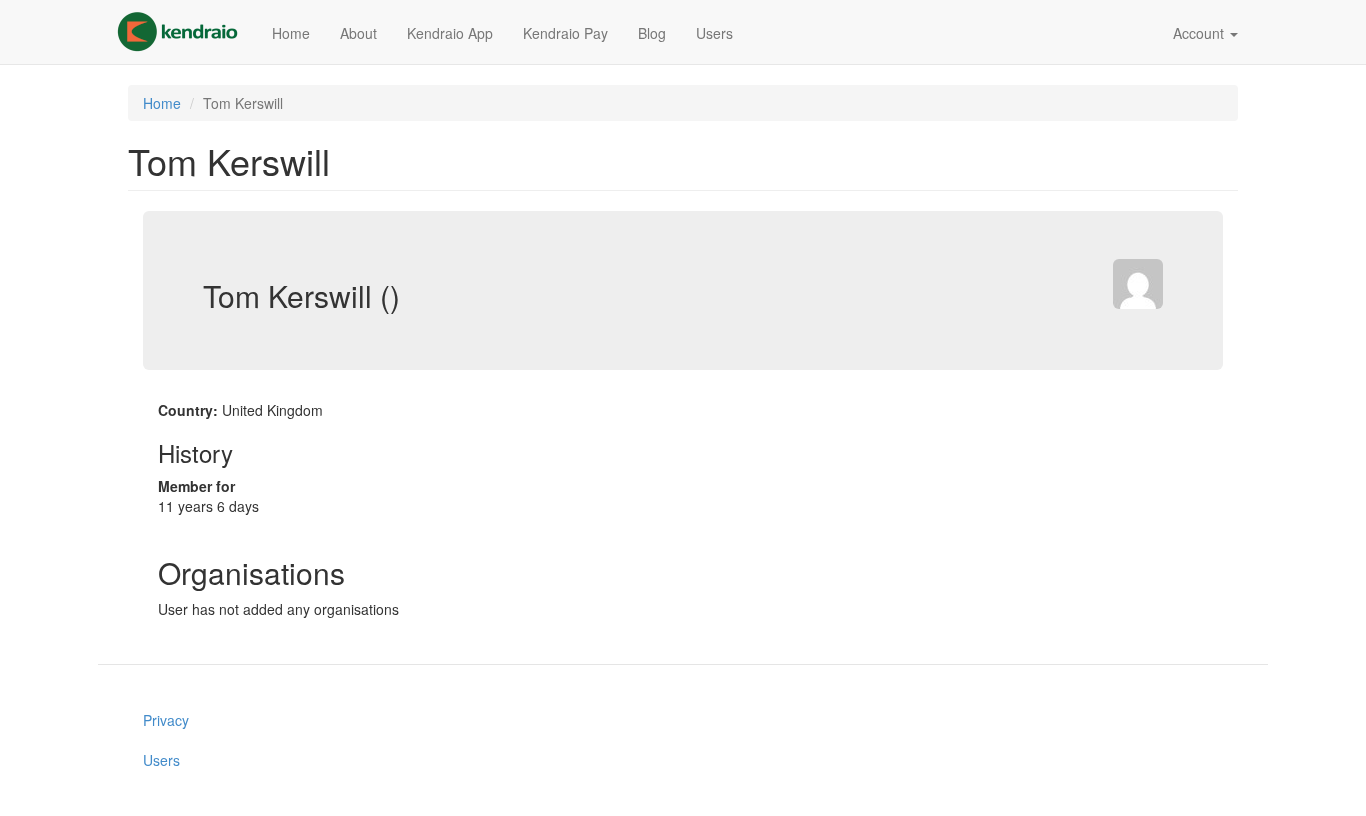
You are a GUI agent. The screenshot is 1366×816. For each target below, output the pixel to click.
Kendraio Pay (565, 33)
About (358, 33)
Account (1200, 33)
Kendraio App (450, 33)
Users (714, 33)
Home (291, 33)
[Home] (185, 32)
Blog (652, 33)
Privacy (166, 720)
